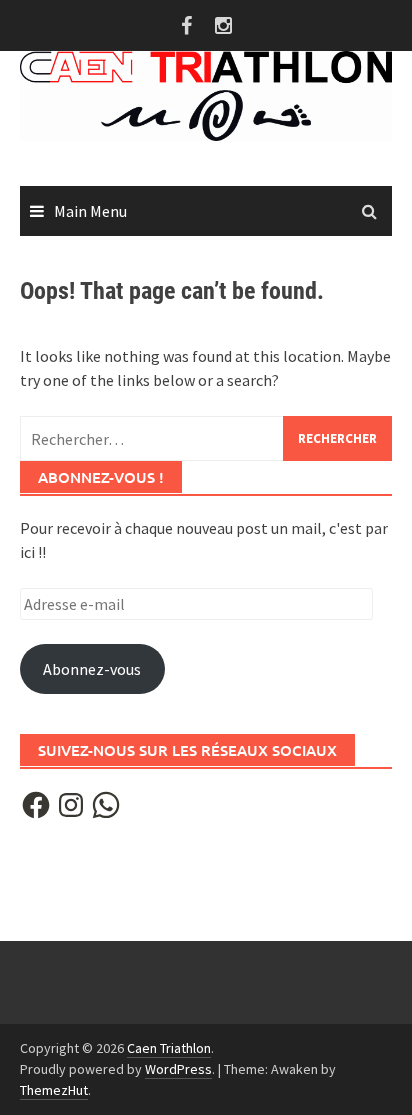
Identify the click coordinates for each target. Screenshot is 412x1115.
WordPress (178, 1069)
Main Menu (90, 211)
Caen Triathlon (169, 1048)
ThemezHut (54, 1090)
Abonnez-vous (92, 669)
